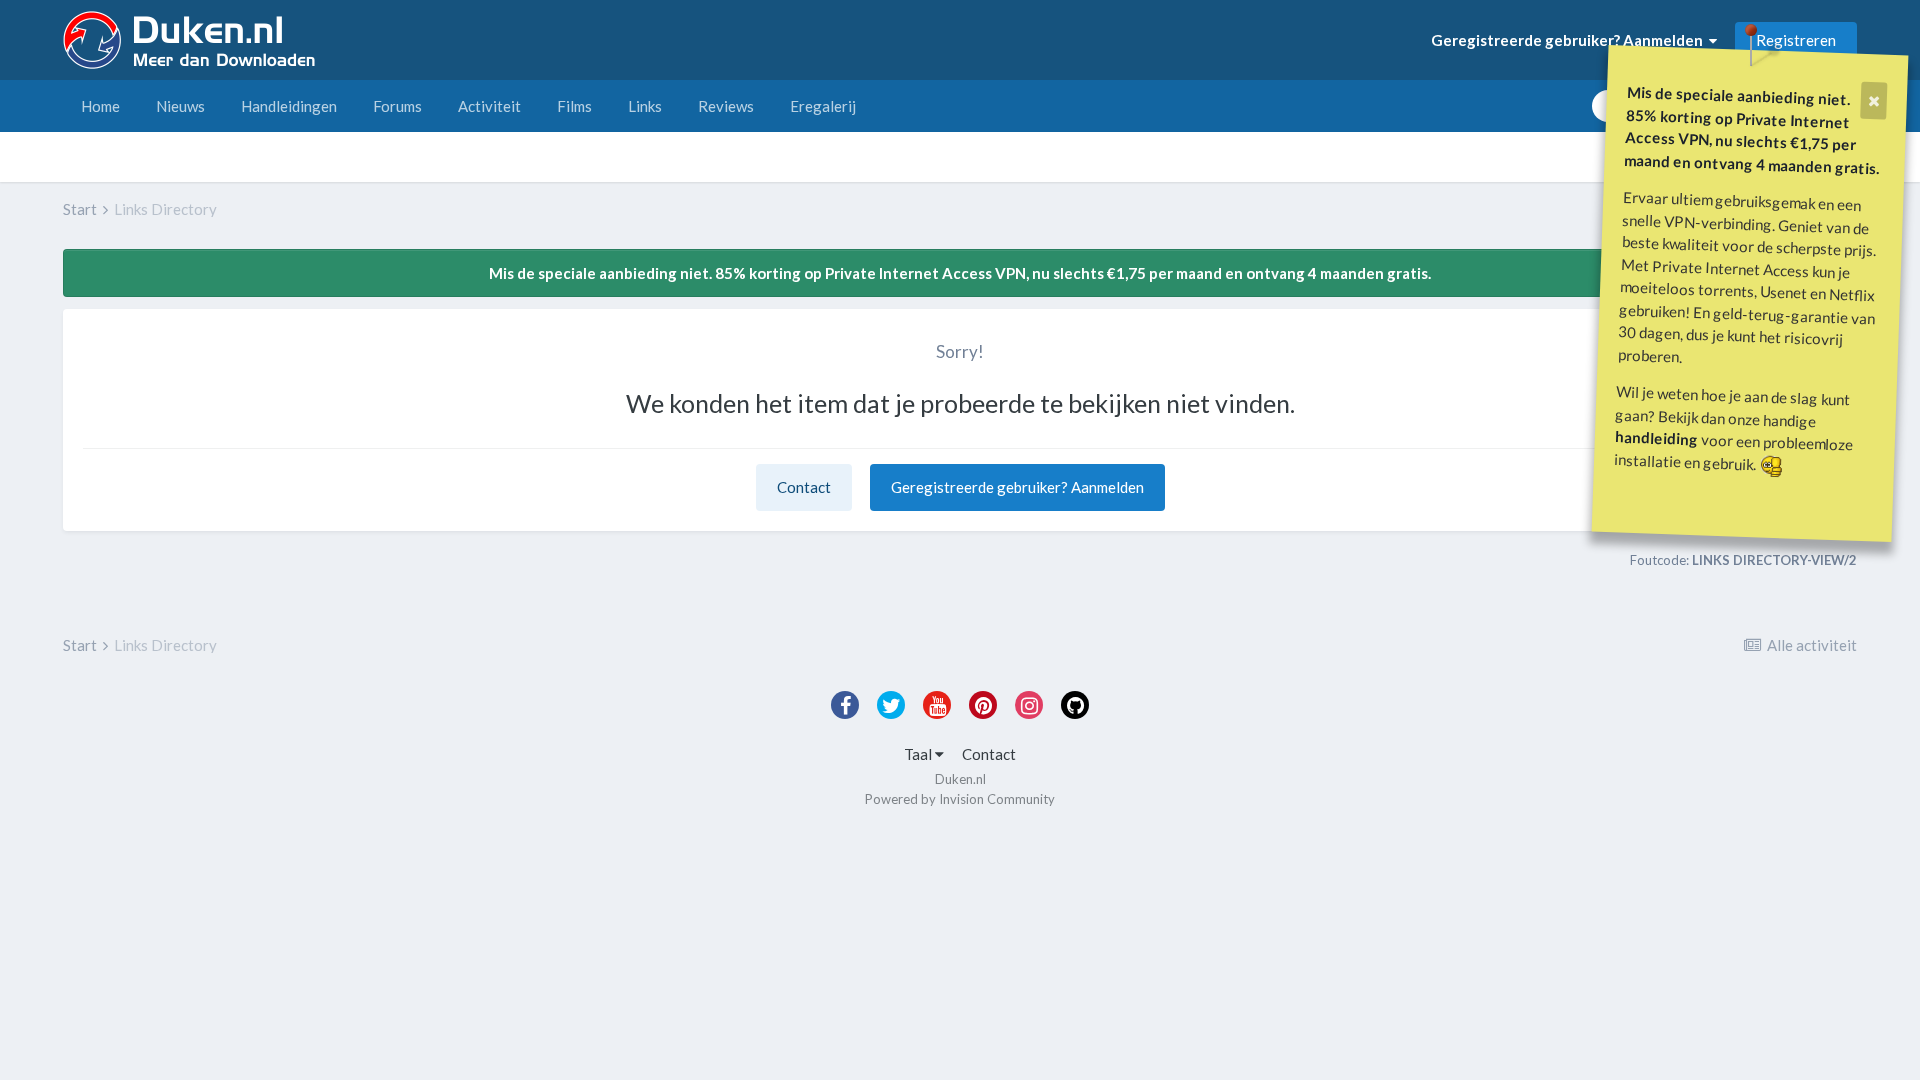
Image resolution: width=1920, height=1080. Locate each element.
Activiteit (489, 106)
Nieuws (180, 106)
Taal (919, 754)
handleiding (1657, 437)
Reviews (726, 106)
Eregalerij (823, 106)
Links (645, 106)
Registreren (1796, 40)
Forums (397, 106)
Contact (804, 487)
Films (574, 106)
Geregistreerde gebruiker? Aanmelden (1570, 40)
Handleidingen (289, 106)
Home (100, 106)
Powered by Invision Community (960, 799)
